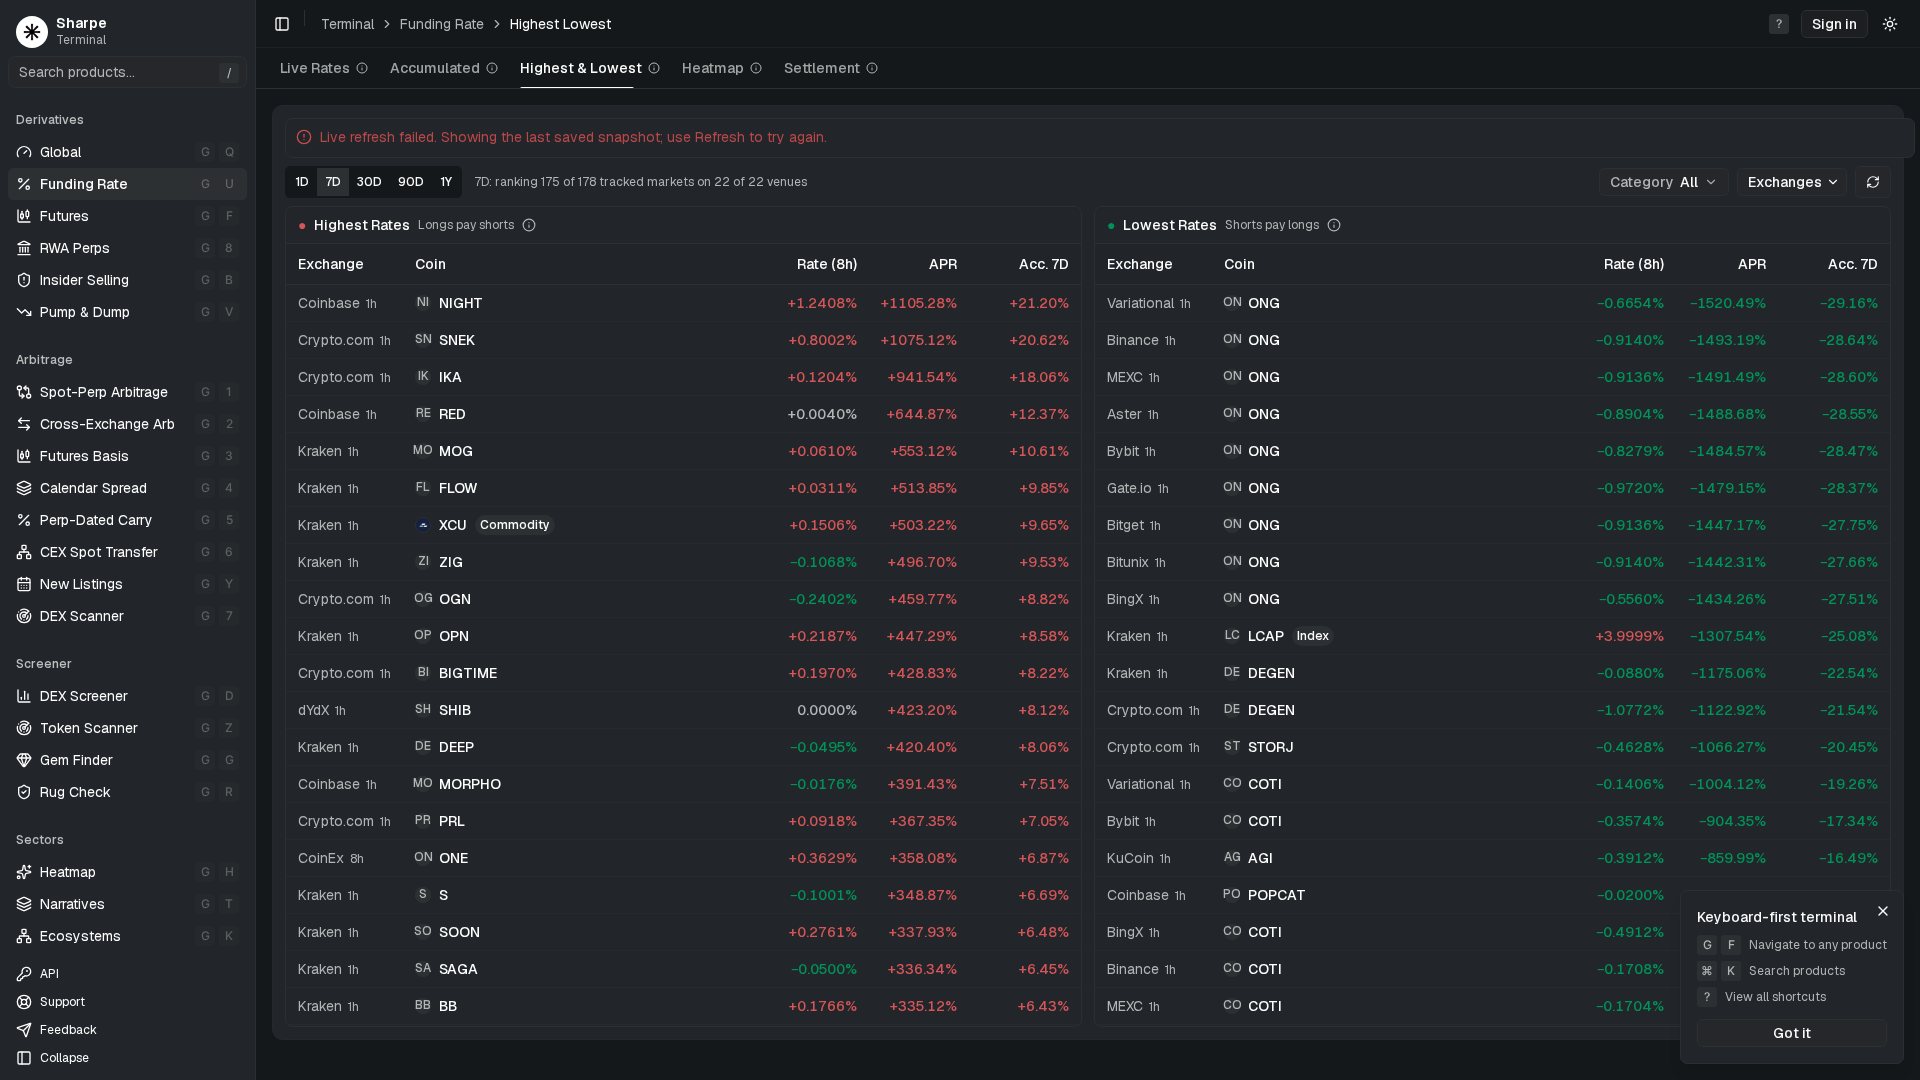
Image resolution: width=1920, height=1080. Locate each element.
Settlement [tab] (822, 68)
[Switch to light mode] (1890, 24)
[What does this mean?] (529, 225)
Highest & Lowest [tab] (581, 68)
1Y (446, 182)
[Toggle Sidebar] (255, 540)
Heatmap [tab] (713, 68)
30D (369, 182)
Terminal (347, 24)
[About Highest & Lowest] (654, 68)
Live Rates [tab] (315, 68)
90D (411, 182)
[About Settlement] (872, 68)
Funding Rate (442, 24)
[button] (1834, 24)
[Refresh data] (1873, 182)
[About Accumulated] (492, 68)
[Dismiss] (1883, 911)
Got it (1792, 1033)
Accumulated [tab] (435, 68)
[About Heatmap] (756, 68)
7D (333, 182)
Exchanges (1785, 182)
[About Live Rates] (362, 68)
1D (302, 182)
